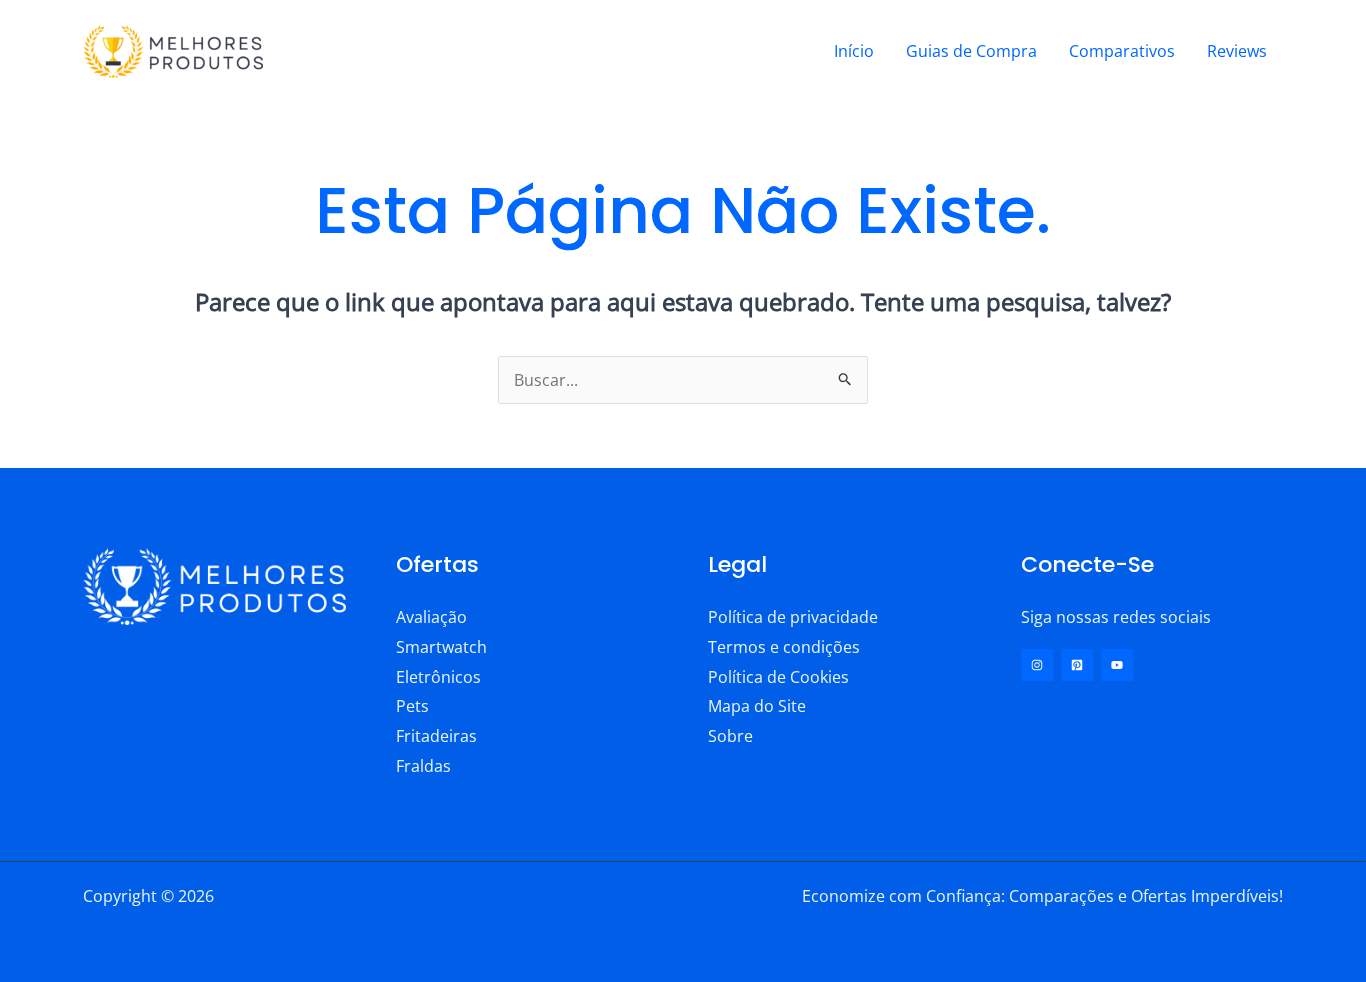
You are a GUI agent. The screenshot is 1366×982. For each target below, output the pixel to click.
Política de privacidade (793, 617)
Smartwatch (441, 647)
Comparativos (1122, 51)
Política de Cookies (778, 677)
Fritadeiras (436, 736)
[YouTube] (1117, 665)
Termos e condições (784, 647)
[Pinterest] (1077, 665)
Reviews (1237, 51)
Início (854, 51)
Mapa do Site (757, 706)
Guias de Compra (971, 51)
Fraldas (423, 766)
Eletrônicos (438, 677)
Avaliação (431, 617)
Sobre (730, 736)
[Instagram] (1037, 665)
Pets (412, 706)
